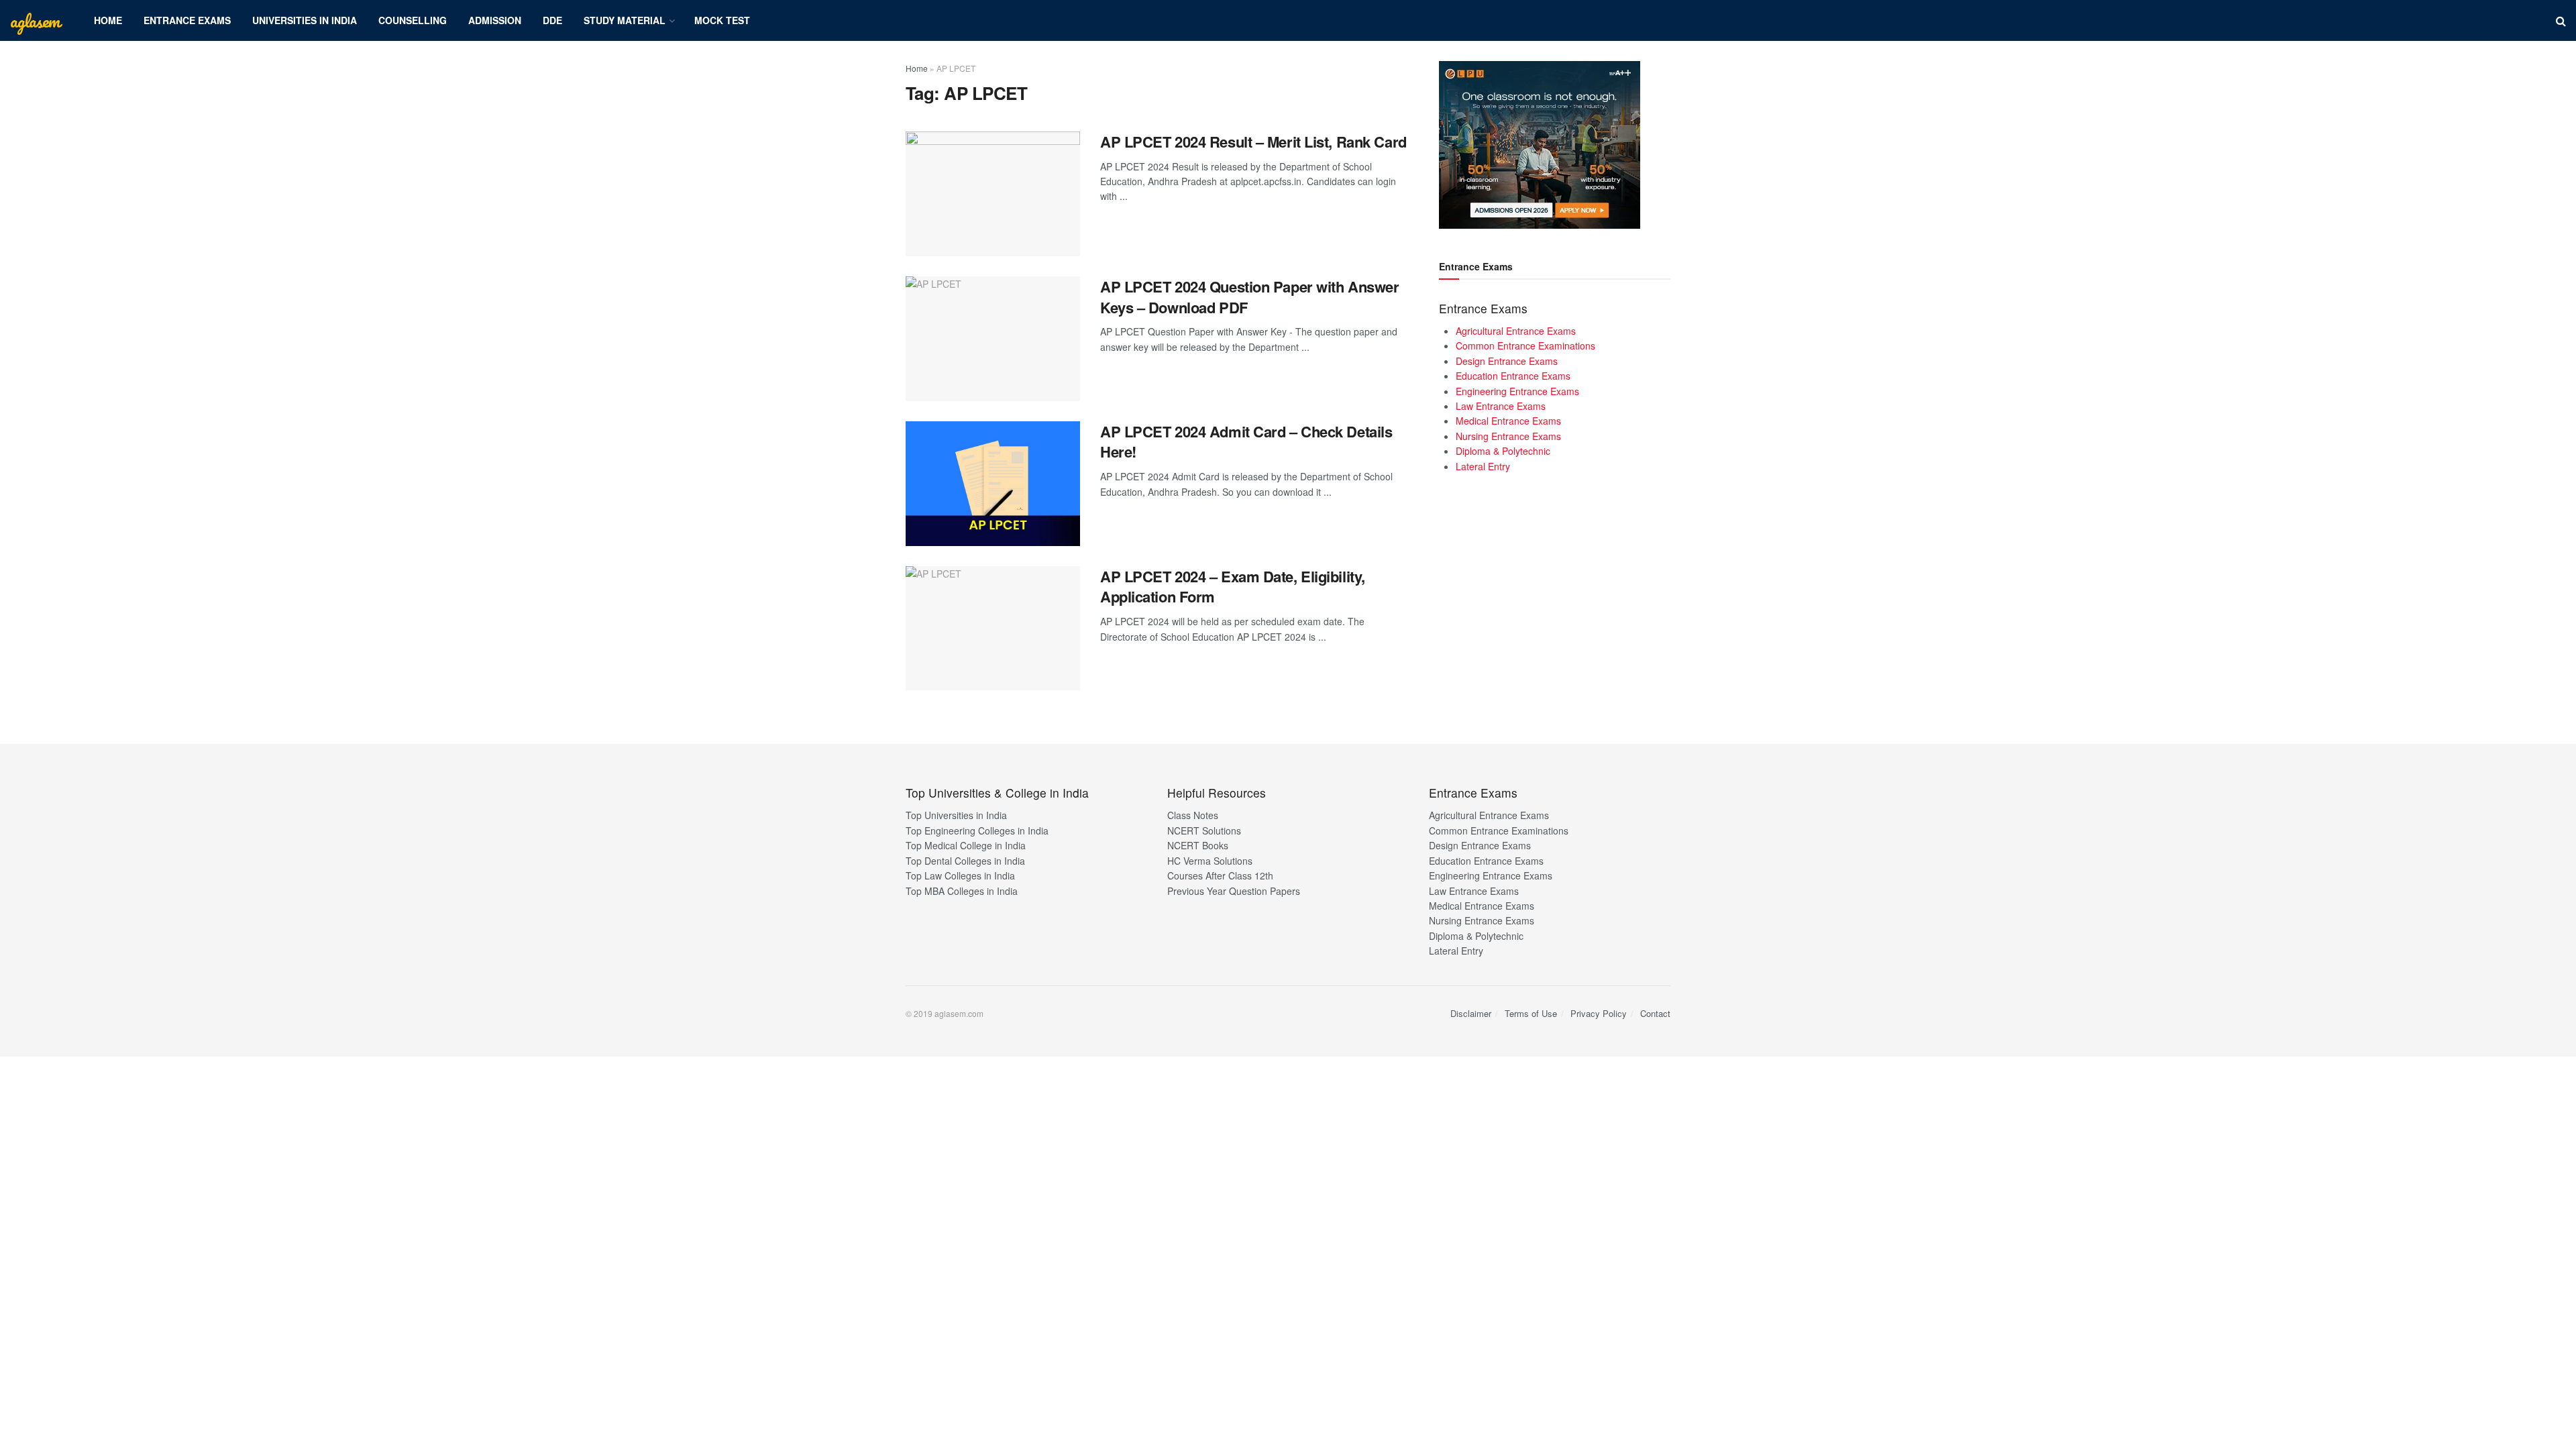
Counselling (413, 20)
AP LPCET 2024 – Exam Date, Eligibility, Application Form (1233, 587)
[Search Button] (2561, 20)
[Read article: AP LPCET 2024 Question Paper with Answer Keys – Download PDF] (993, 339)
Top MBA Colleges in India (962, 891)
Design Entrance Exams (1507, 361)
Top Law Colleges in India (960, 875)
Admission (495, 20)
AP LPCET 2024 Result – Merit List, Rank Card (1253, 142)
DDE (552, 20)
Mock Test (722, 20)
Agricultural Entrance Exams (1516, 331)
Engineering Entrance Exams (1517, 391)
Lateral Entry (1483, 466)
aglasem (35, 21)
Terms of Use (1531, 1013)
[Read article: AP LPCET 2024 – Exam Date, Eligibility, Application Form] (993, 629)
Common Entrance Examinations (1525, 345)
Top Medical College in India (966, 845)
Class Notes (1193, 815)
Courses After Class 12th (1220, 875)
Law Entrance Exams (1501, 406)
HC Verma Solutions (1210, 861)
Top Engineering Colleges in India (977, 830)
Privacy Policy (1599, 1013)
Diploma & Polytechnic (1503, 451)
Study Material (625, 20)
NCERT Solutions (1204, 830)
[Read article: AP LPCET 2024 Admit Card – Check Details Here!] (993, 484)
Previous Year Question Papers (1234, 891)
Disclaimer (1471, 1013)
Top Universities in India (956, 815)
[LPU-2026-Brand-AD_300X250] (1540, 144)
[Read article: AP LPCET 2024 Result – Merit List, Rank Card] (993, 194)
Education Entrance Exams (1513, 376)
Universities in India (305, 20)
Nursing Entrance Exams (1508, 436)
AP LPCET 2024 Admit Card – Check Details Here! (1246, 442)
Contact (1655, 1013)
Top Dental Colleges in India (965, 861)
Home (108, 20)
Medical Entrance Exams (1508, 421)
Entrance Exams (187, 20)
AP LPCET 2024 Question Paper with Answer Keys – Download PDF (1249, 297)
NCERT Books (1198, 845)
